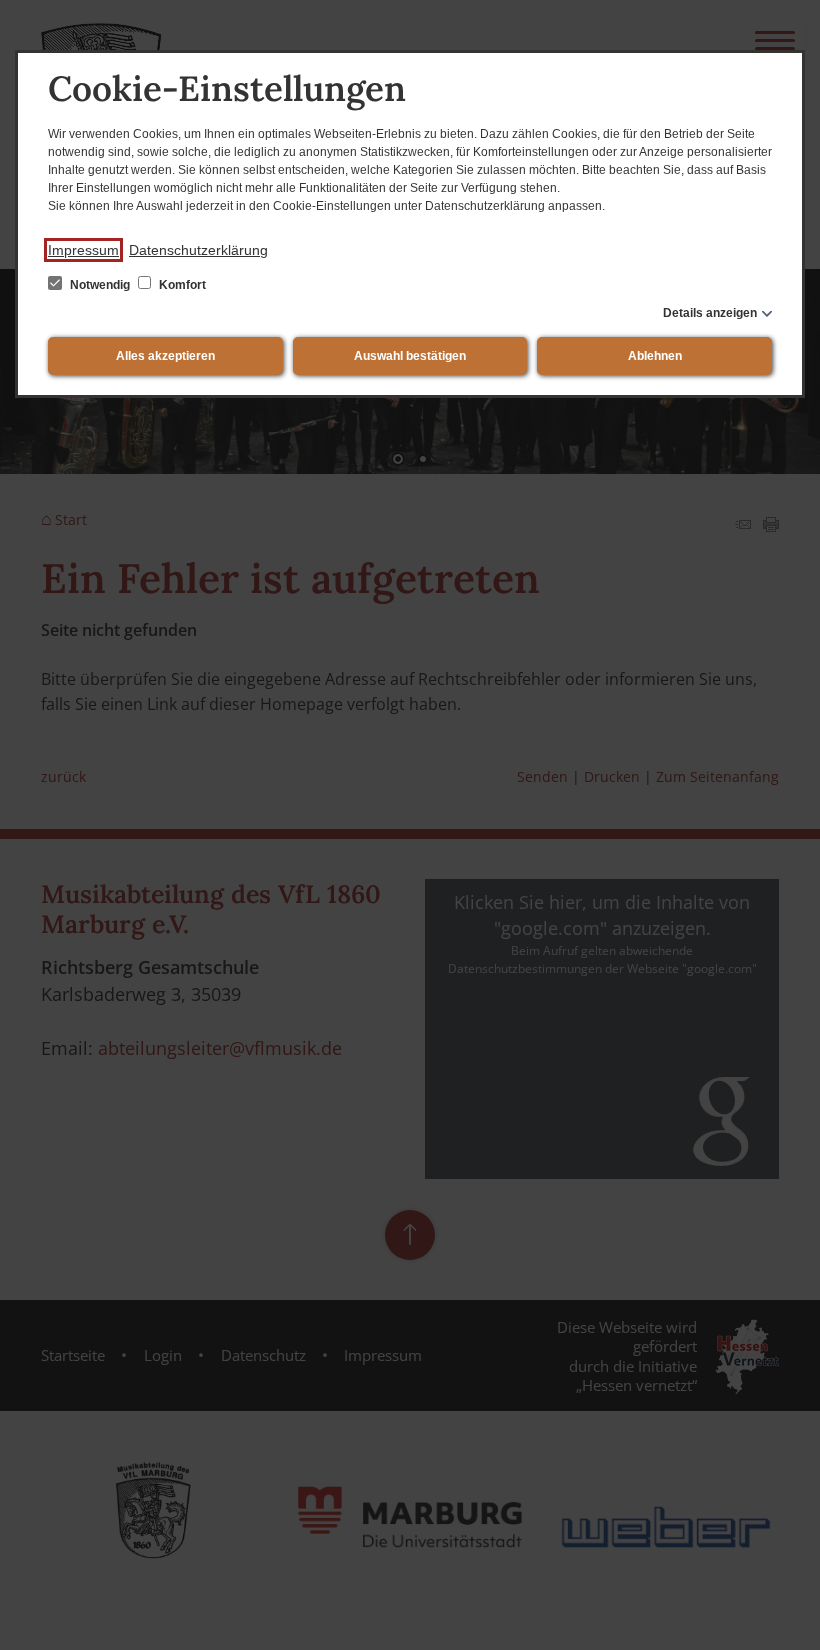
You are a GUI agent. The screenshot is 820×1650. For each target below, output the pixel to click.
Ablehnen (655, 356)
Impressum (83, 250)
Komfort (181, 285)
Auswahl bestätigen (410, 356)
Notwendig (100, 285)
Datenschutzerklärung (198, 250)
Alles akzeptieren (165, 356)
